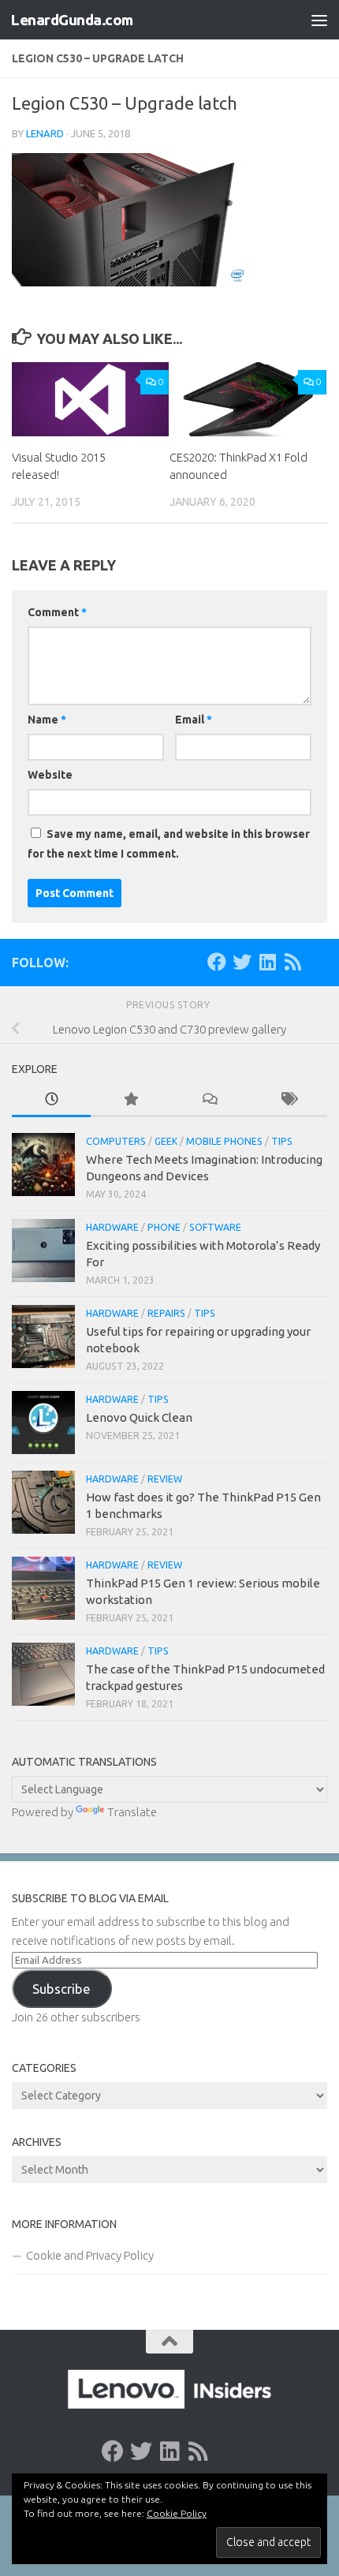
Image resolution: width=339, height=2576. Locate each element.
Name (47, 720)
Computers (116, 1141)
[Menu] (319, 20)
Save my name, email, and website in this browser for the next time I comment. (169, 844)
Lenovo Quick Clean (139, 1417)
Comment (57, 612)
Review (165, 1479)
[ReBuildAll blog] (292, 962)
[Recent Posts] (51, 1100)
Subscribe (61, 1989)
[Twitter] (242, 962)
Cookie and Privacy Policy (90, 2255)
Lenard (45, 133)
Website (50, 775)
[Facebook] (217, 962)
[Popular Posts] (130, 1100)
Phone (164, 1227)
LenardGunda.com (72, 20)
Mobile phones (224, 1141)
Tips (282, 1141)
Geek (166, 1141)
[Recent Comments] (209, 1100)
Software (215, 1227)
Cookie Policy (177, 2513)
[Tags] (288, 1100)
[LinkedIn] (267, 962)
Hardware (112, 1227)
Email (194, 720)
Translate (132, 1812)
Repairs (166, 1313)
